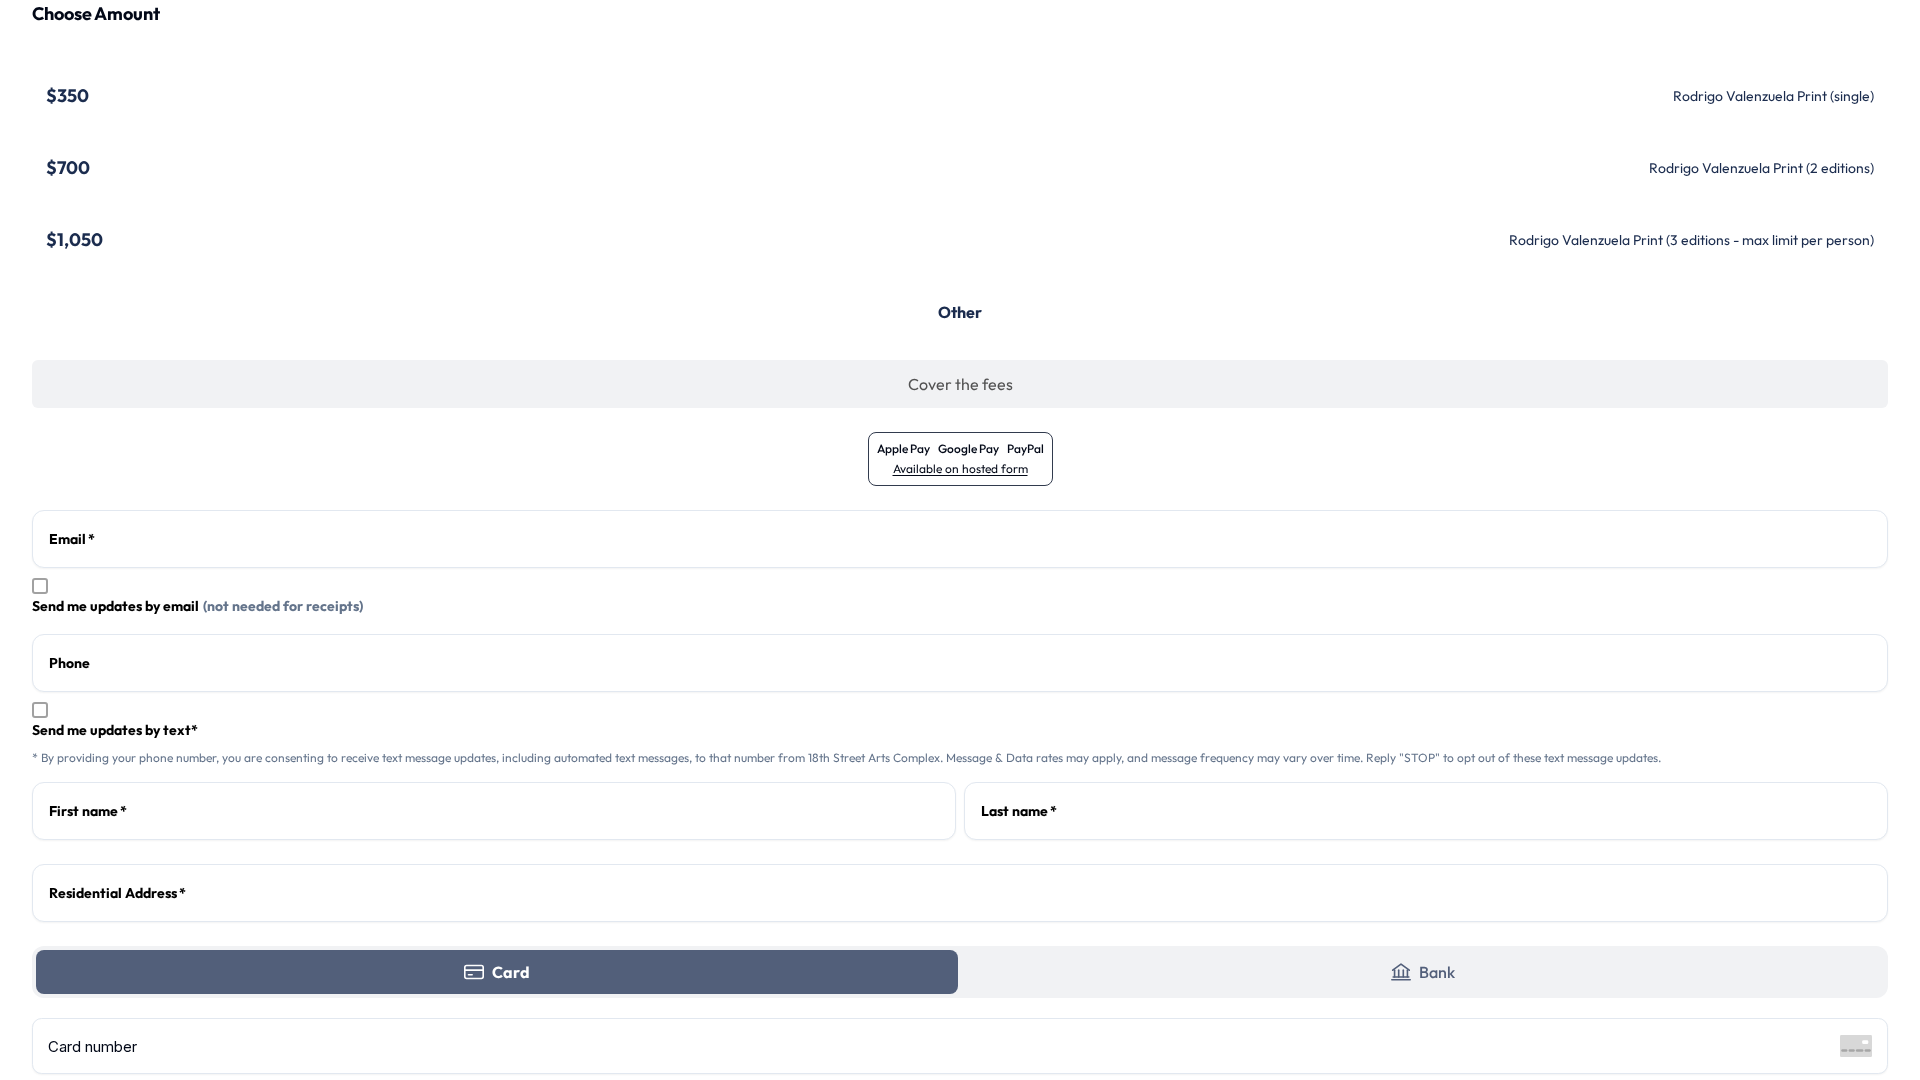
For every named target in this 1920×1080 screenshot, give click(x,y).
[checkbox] (40, 586)
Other (960, 312)
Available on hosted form (960, 468)
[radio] (960, 96)
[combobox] (960, 893)
